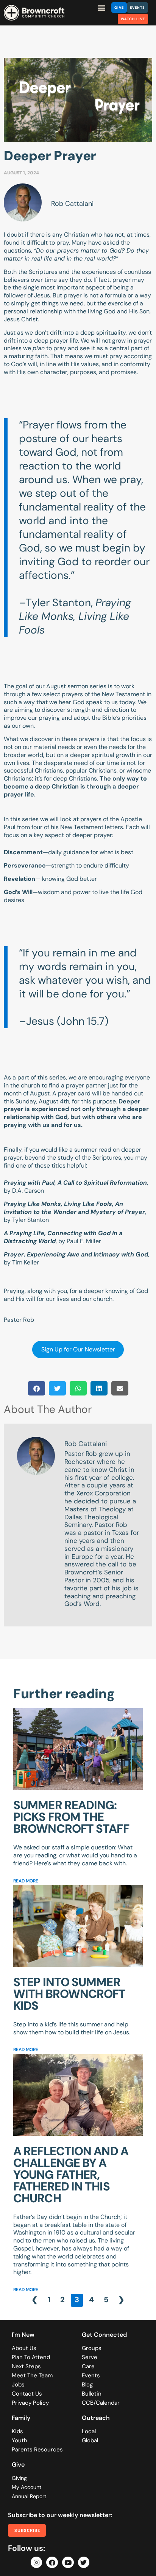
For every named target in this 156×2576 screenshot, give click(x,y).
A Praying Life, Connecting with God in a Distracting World (63, 1237)
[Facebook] (52, 2563)
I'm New (23, 2335)
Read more (26, 1881)
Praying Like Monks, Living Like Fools (75, 616)
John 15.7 (83, 1021)
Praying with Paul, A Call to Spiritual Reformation (75, 1183)
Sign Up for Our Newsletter (78, 1349)
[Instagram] (37, 2563)
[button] (102, 7)
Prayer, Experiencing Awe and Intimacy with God (76, 1254)
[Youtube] (68, 2563)
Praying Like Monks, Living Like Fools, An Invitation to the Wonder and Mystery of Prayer (74, 1208)
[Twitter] (84, 2563)
